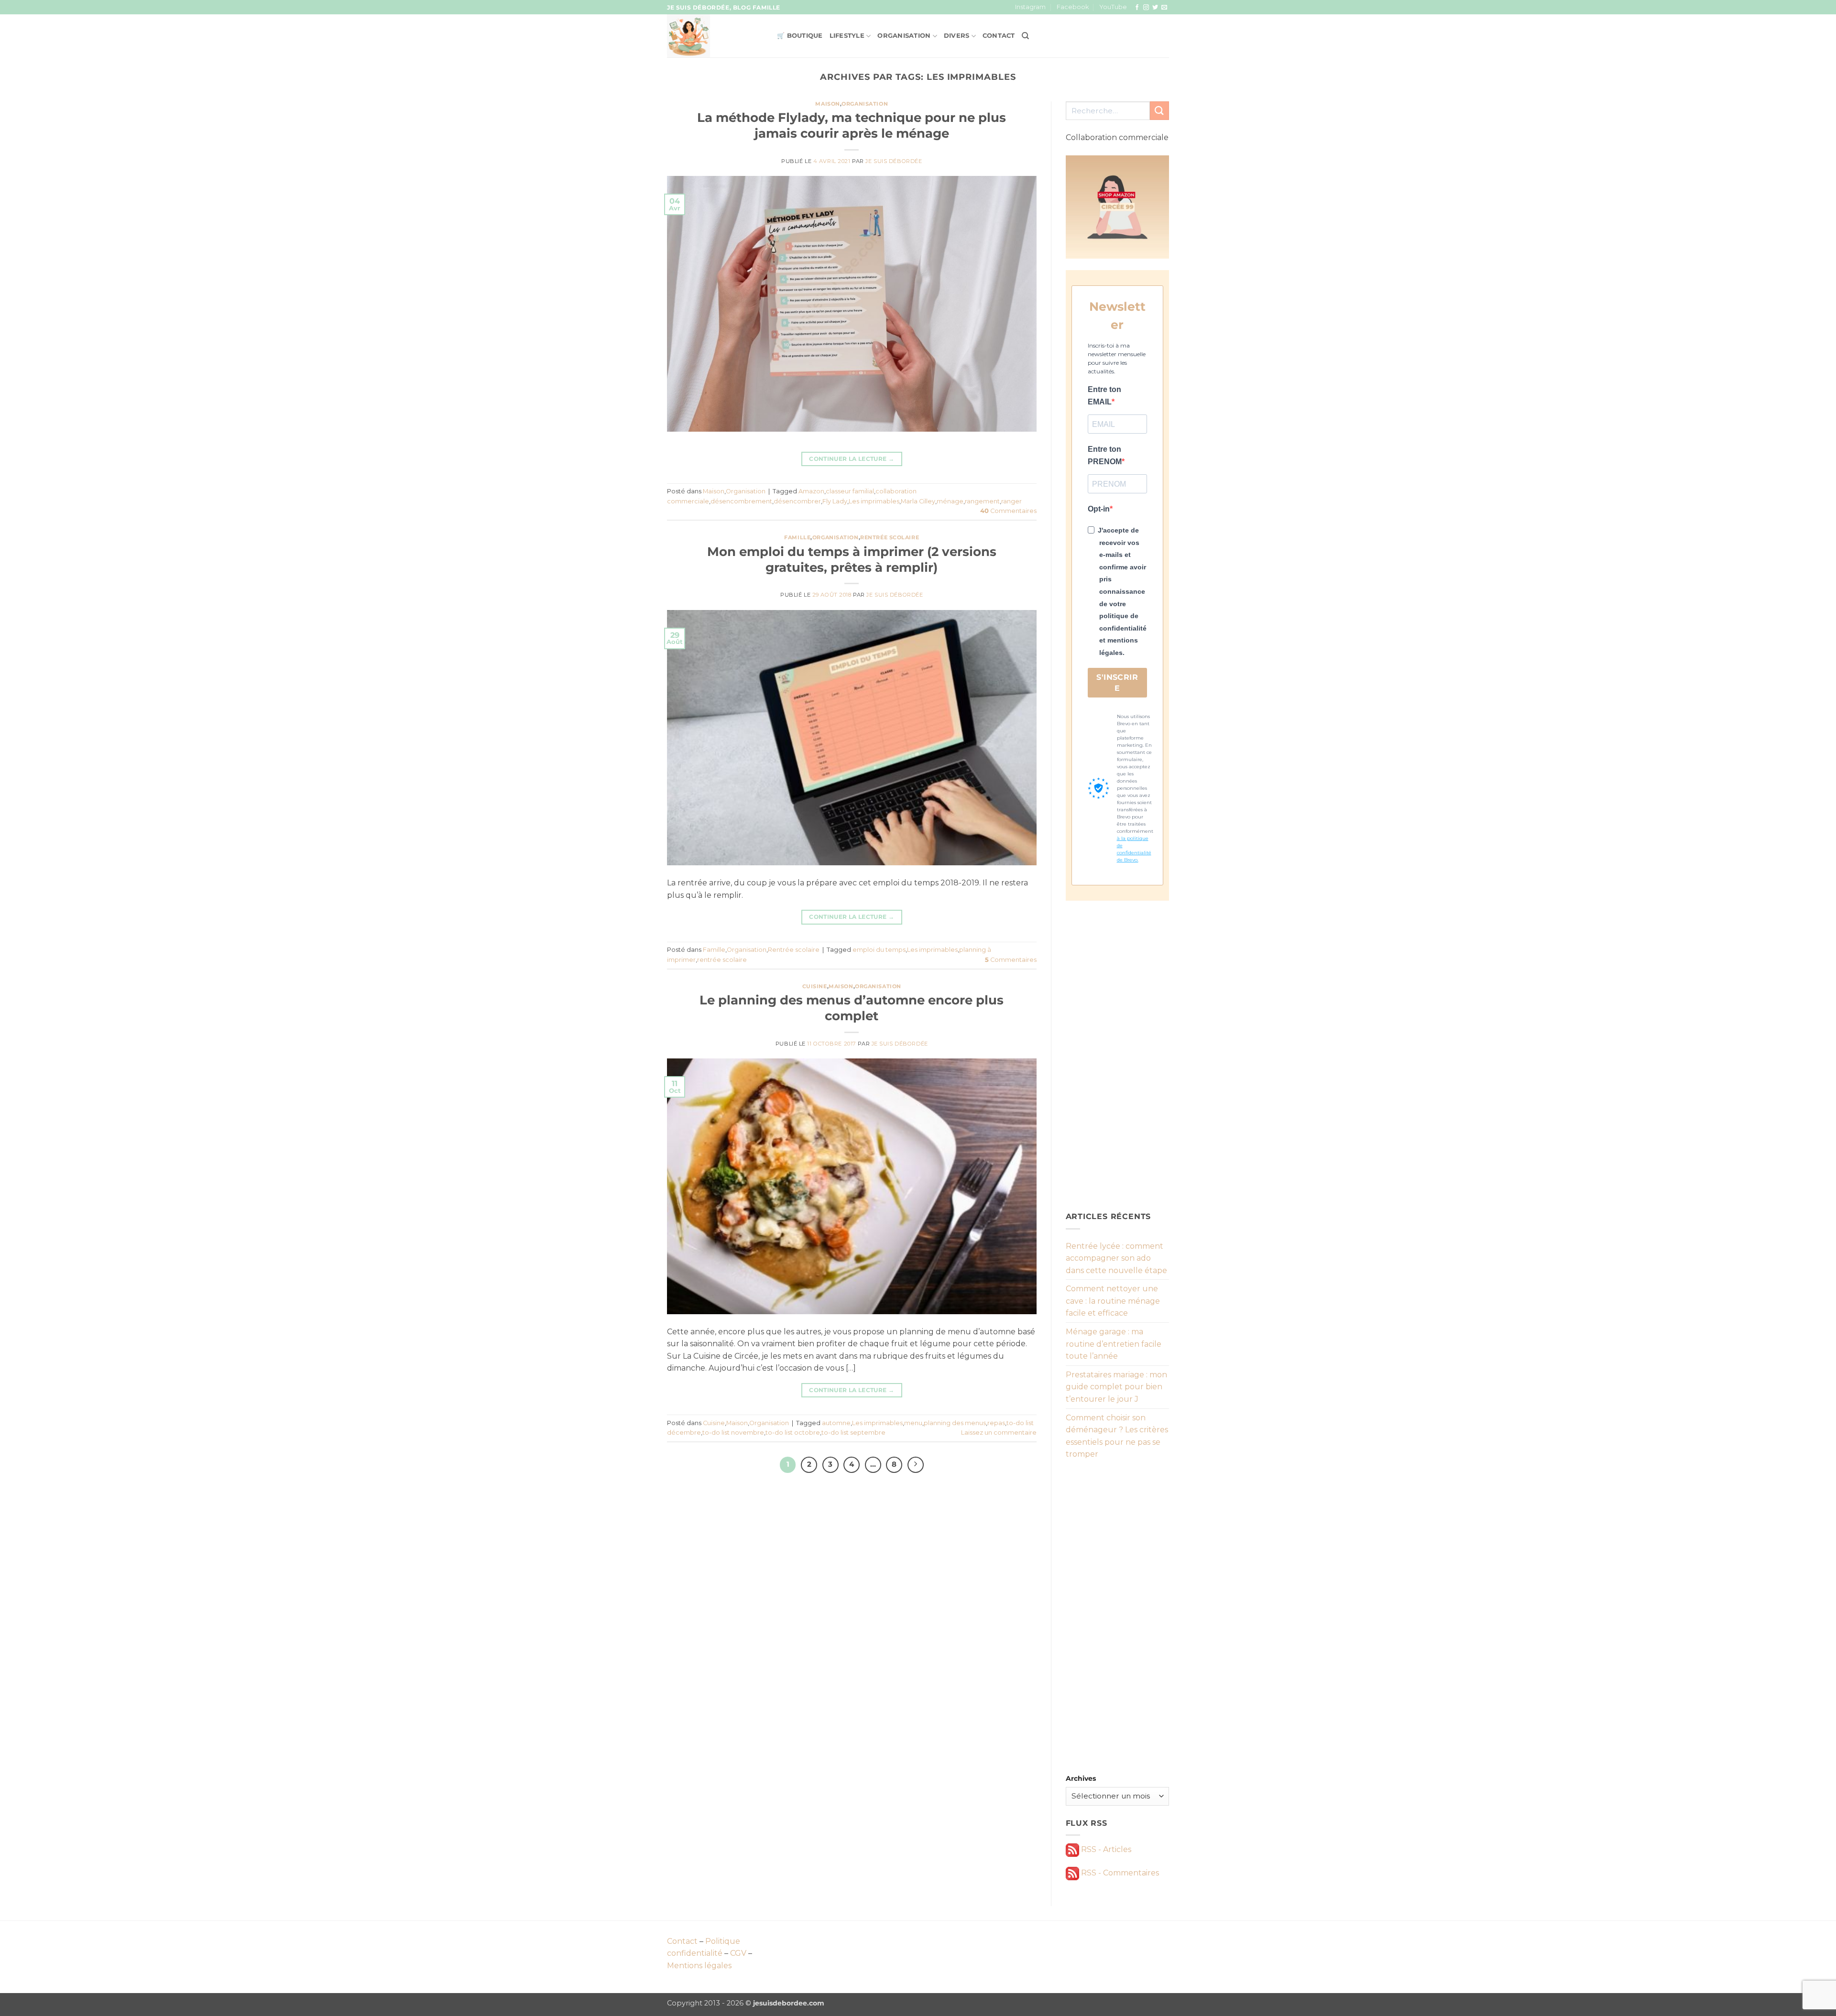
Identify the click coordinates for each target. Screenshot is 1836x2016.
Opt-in (1099, 509)
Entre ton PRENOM (1105, 455)
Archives (1081, 1778)
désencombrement (741, 501)
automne (836, 1423)
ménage (950, 501)
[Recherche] (1025, 36)
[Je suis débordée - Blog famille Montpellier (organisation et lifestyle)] (715, 36)
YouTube (1113, 7)
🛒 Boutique (800, 36)
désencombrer (797, 501)
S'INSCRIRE (1117, 683)
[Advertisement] (1118, 1056)
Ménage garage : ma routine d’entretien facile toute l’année (1114, 1344)
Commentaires (1008, 511)
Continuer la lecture (852, 459)
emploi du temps (879, 950)
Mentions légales (699, 1966)
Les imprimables (874, 501)
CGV (738, 1953)
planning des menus (955, 1423)
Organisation (904, 36)
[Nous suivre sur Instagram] (1146, 8)
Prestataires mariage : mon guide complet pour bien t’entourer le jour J (1116, 1387)
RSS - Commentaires (1119, 1873)
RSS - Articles (1105, 1849)
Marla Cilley (918, 501)
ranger (1011, 501)
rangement (982, 501)
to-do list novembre (733, 1433)
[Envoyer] (1159, 111)
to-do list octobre (793, 1433)
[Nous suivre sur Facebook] (1137, 8)
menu (913, 1423)
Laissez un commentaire (999, 1433)
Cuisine (815, 986)
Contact (999, 36)
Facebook (1073, 7)
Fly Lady (835, 501)
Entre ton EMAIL (1104, 396)
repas (996, 1423)
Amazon (811, 491)
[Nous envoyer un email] (1164, 8)
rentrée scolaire (722, 960)
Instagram (1030, 7)
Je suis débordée (894, 161)
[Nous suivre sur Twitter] (1155, 8)
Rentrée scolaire (890, 537)
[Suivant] (916, 1465)
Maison (827, 104)
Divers (957, 36)
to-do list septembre (853, 1433)
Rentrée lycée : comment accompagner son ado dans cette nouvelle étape (1116, 1258)
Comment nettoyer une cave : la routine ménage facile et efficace (1113, 1301)
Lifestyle (847, 36)
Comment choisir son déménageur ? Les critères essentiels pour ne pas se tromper (1117, 1436)
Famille (797, 537)
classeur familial (850, 491)
